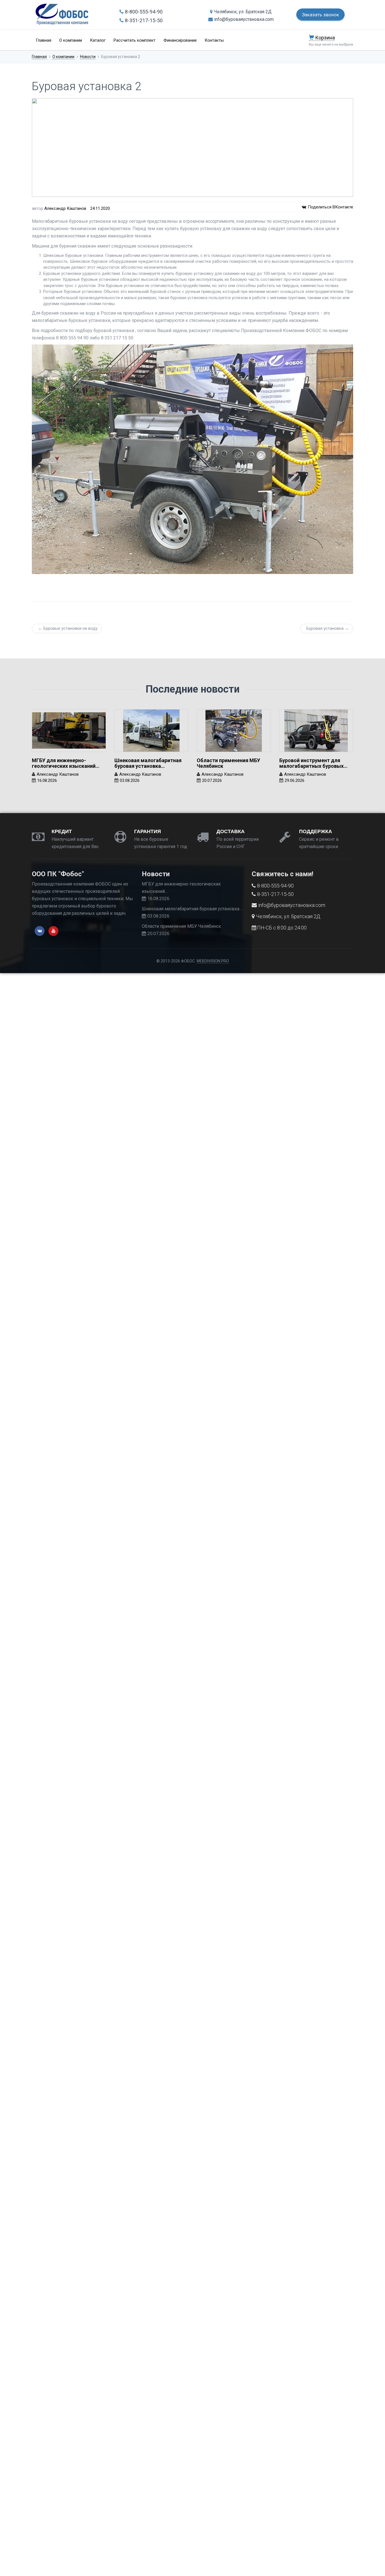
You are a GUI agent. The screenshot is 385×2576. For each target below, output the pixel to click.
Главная (44, 40)
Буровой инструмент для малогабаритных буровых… (313, 763)
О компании (71, 40)
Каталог (98, 40)
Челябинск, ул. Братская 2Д (243, 12)
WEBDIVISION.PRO (213, 961)
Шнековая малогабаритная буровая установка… (148, 763)
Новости (88, 57)
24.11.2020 (100, 208)
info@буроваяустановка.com (244, 19)
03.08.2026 (130, 780)
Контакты (214, 40)
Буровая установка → (328, 628)
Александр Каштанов (65, 208)
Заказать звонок (320, 15)
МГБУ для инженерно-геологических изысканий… (66, 763)
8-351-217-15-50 (144, 20)
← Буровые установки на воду (68, 628)
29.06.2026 (295, 780)
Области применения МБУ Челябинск (228, 763)
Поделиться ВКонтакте (330, 207)
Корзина (324, 38)
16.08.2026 (47, 780)
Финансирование (180, 40)
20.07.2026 (212, 780)
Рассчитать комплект (135, 40)
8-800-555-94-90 (144, 12)
